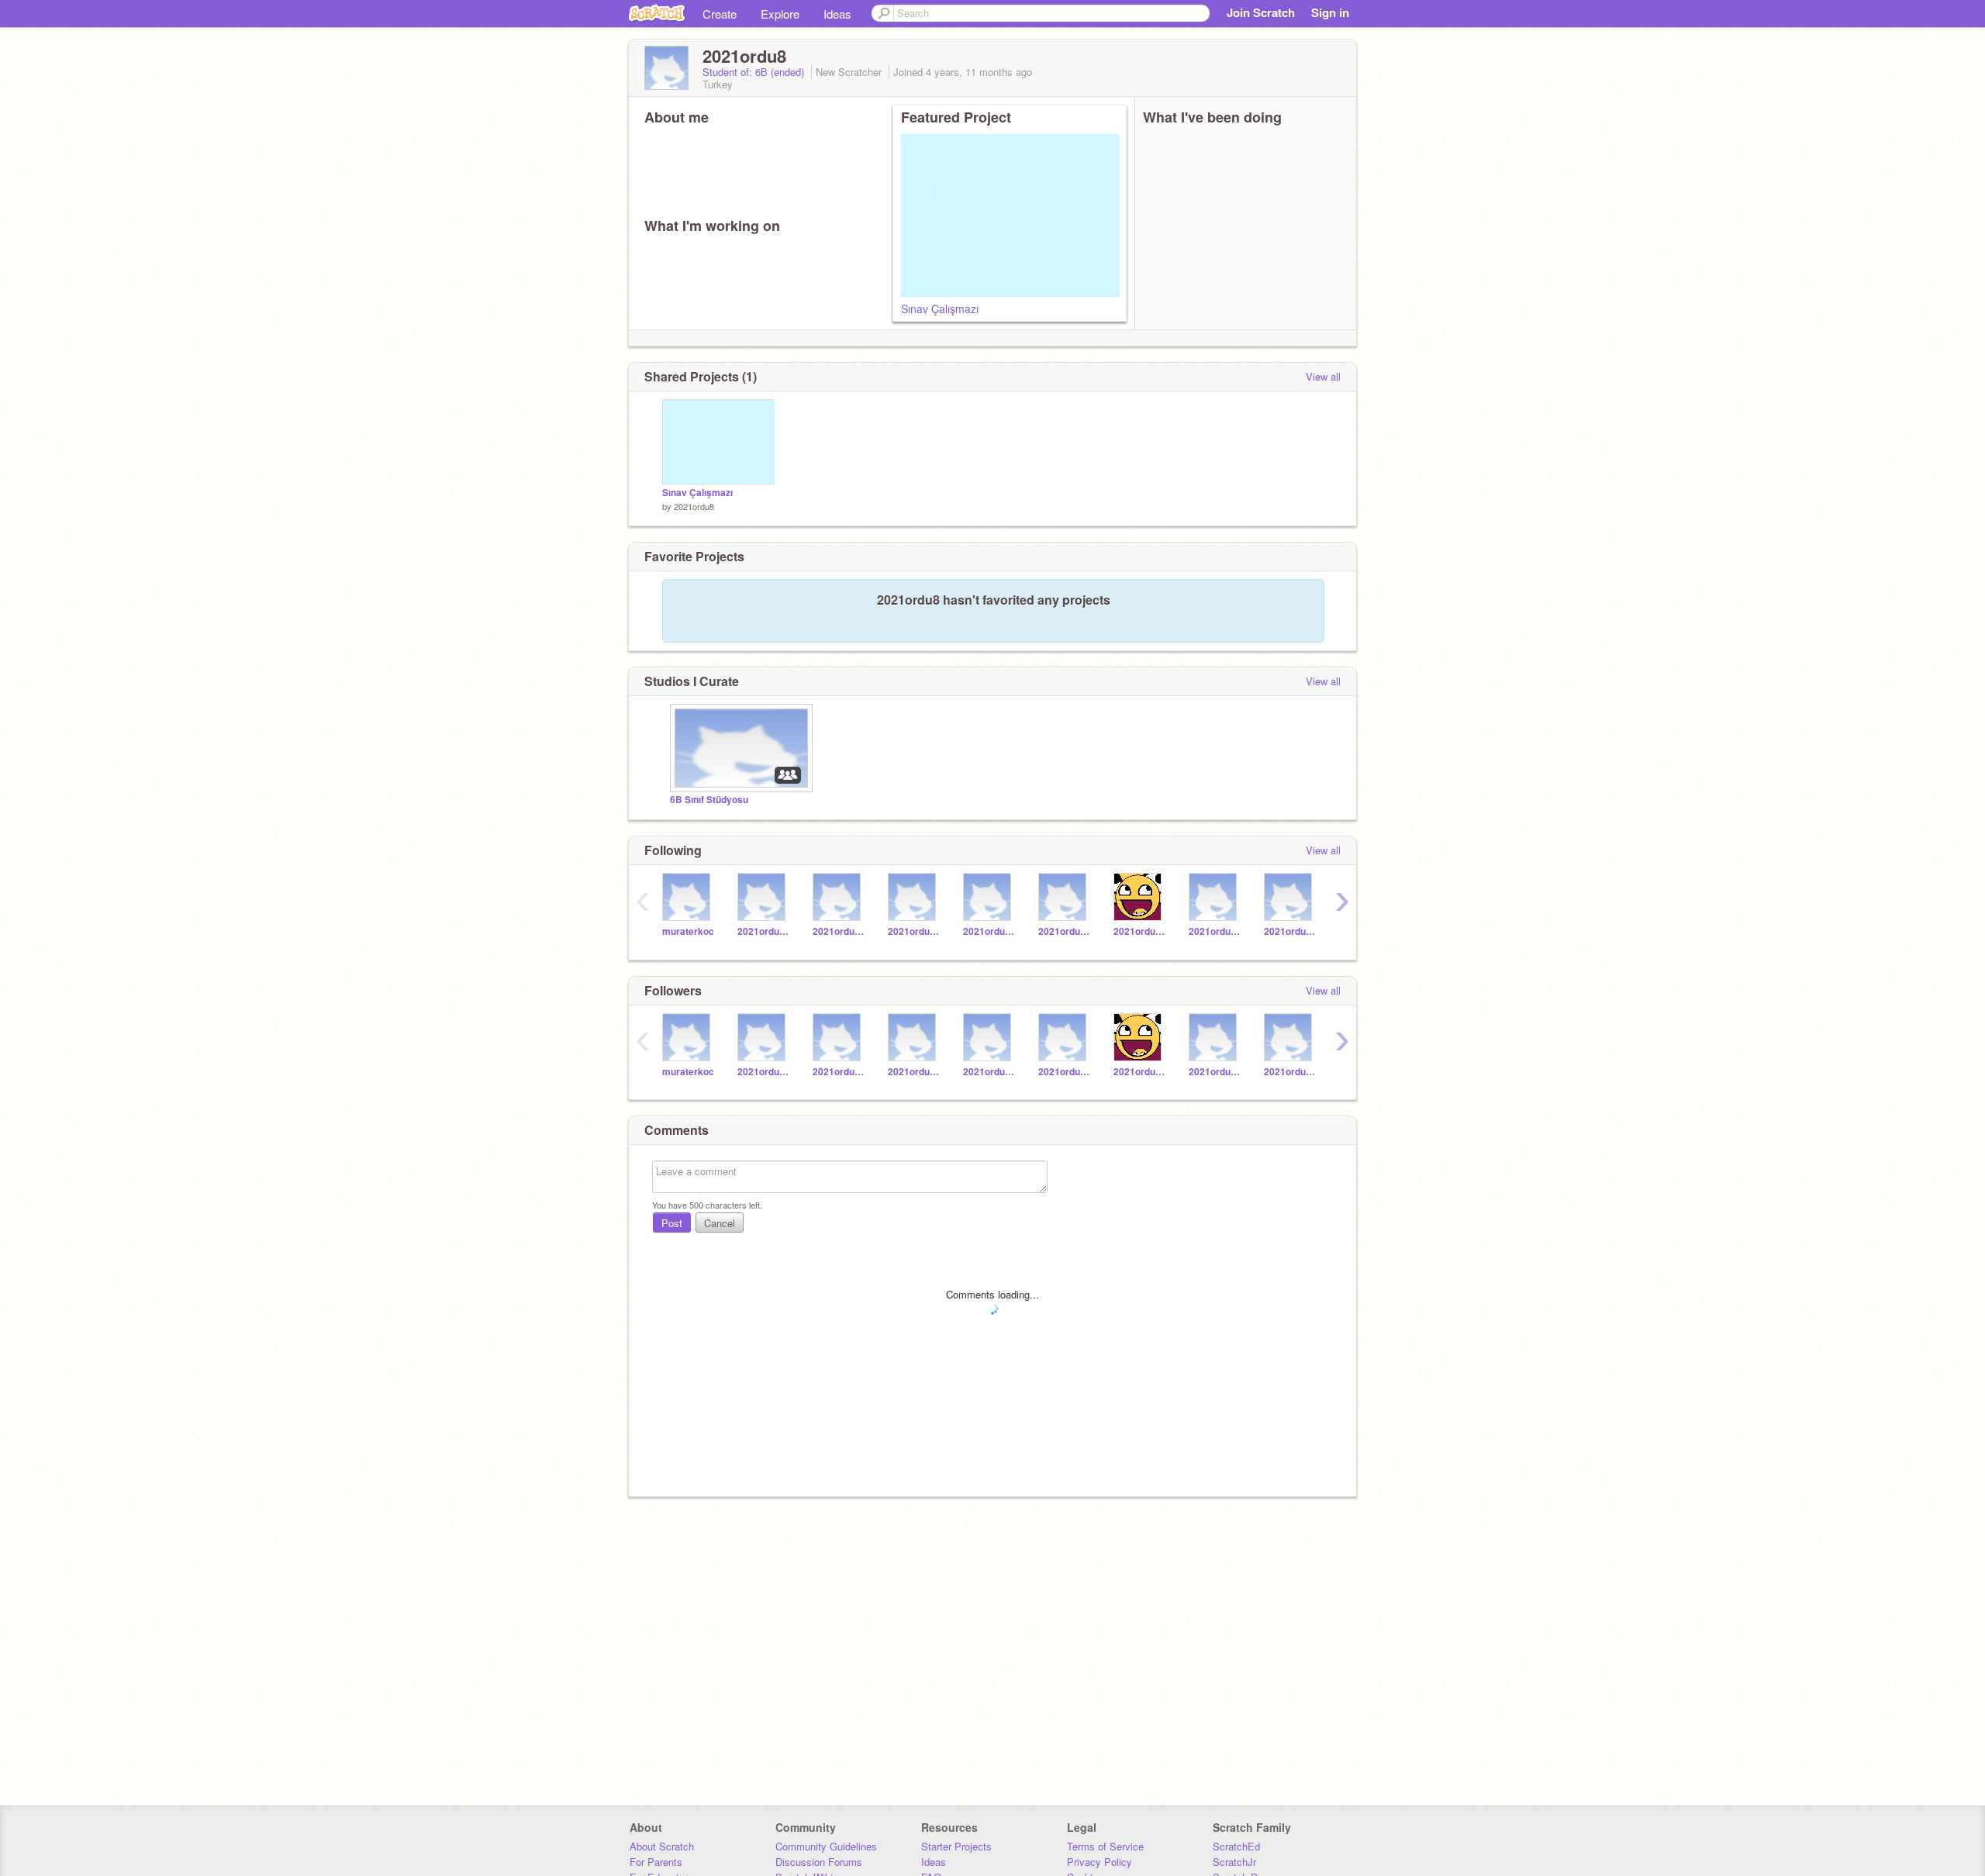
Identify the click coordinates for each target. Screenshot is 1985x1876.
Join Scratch (1261, 12)
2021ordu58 (914, 931)
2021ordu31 (1290, 931)
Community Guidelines (826, 1846)
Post (672, 1223)
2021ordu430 (763, 931)
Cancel (720, 1223)
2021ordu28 (1139, 931)
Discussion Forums (819, 1862)
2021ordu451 (1064, 931)
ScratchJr (1234, 1862)
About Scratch (662, 1846)
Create (720, 14)
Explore (780, 14)
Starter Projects (956, 1846)
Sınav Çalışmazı (940, 309)
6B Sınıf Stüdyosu (709, 800)
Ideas (837, 14)
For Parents (656, 1862)
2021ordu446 (839, 931)
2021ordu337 (989, 931)
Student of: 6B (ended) (755, 72)
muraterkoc (688, 931)
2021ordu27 (1215, 931)
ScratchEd (1236, 1846)
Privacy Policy (1100, 1862)
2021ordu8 (694, 506)
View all (1323, 376)
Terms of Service (1105, 1846)
